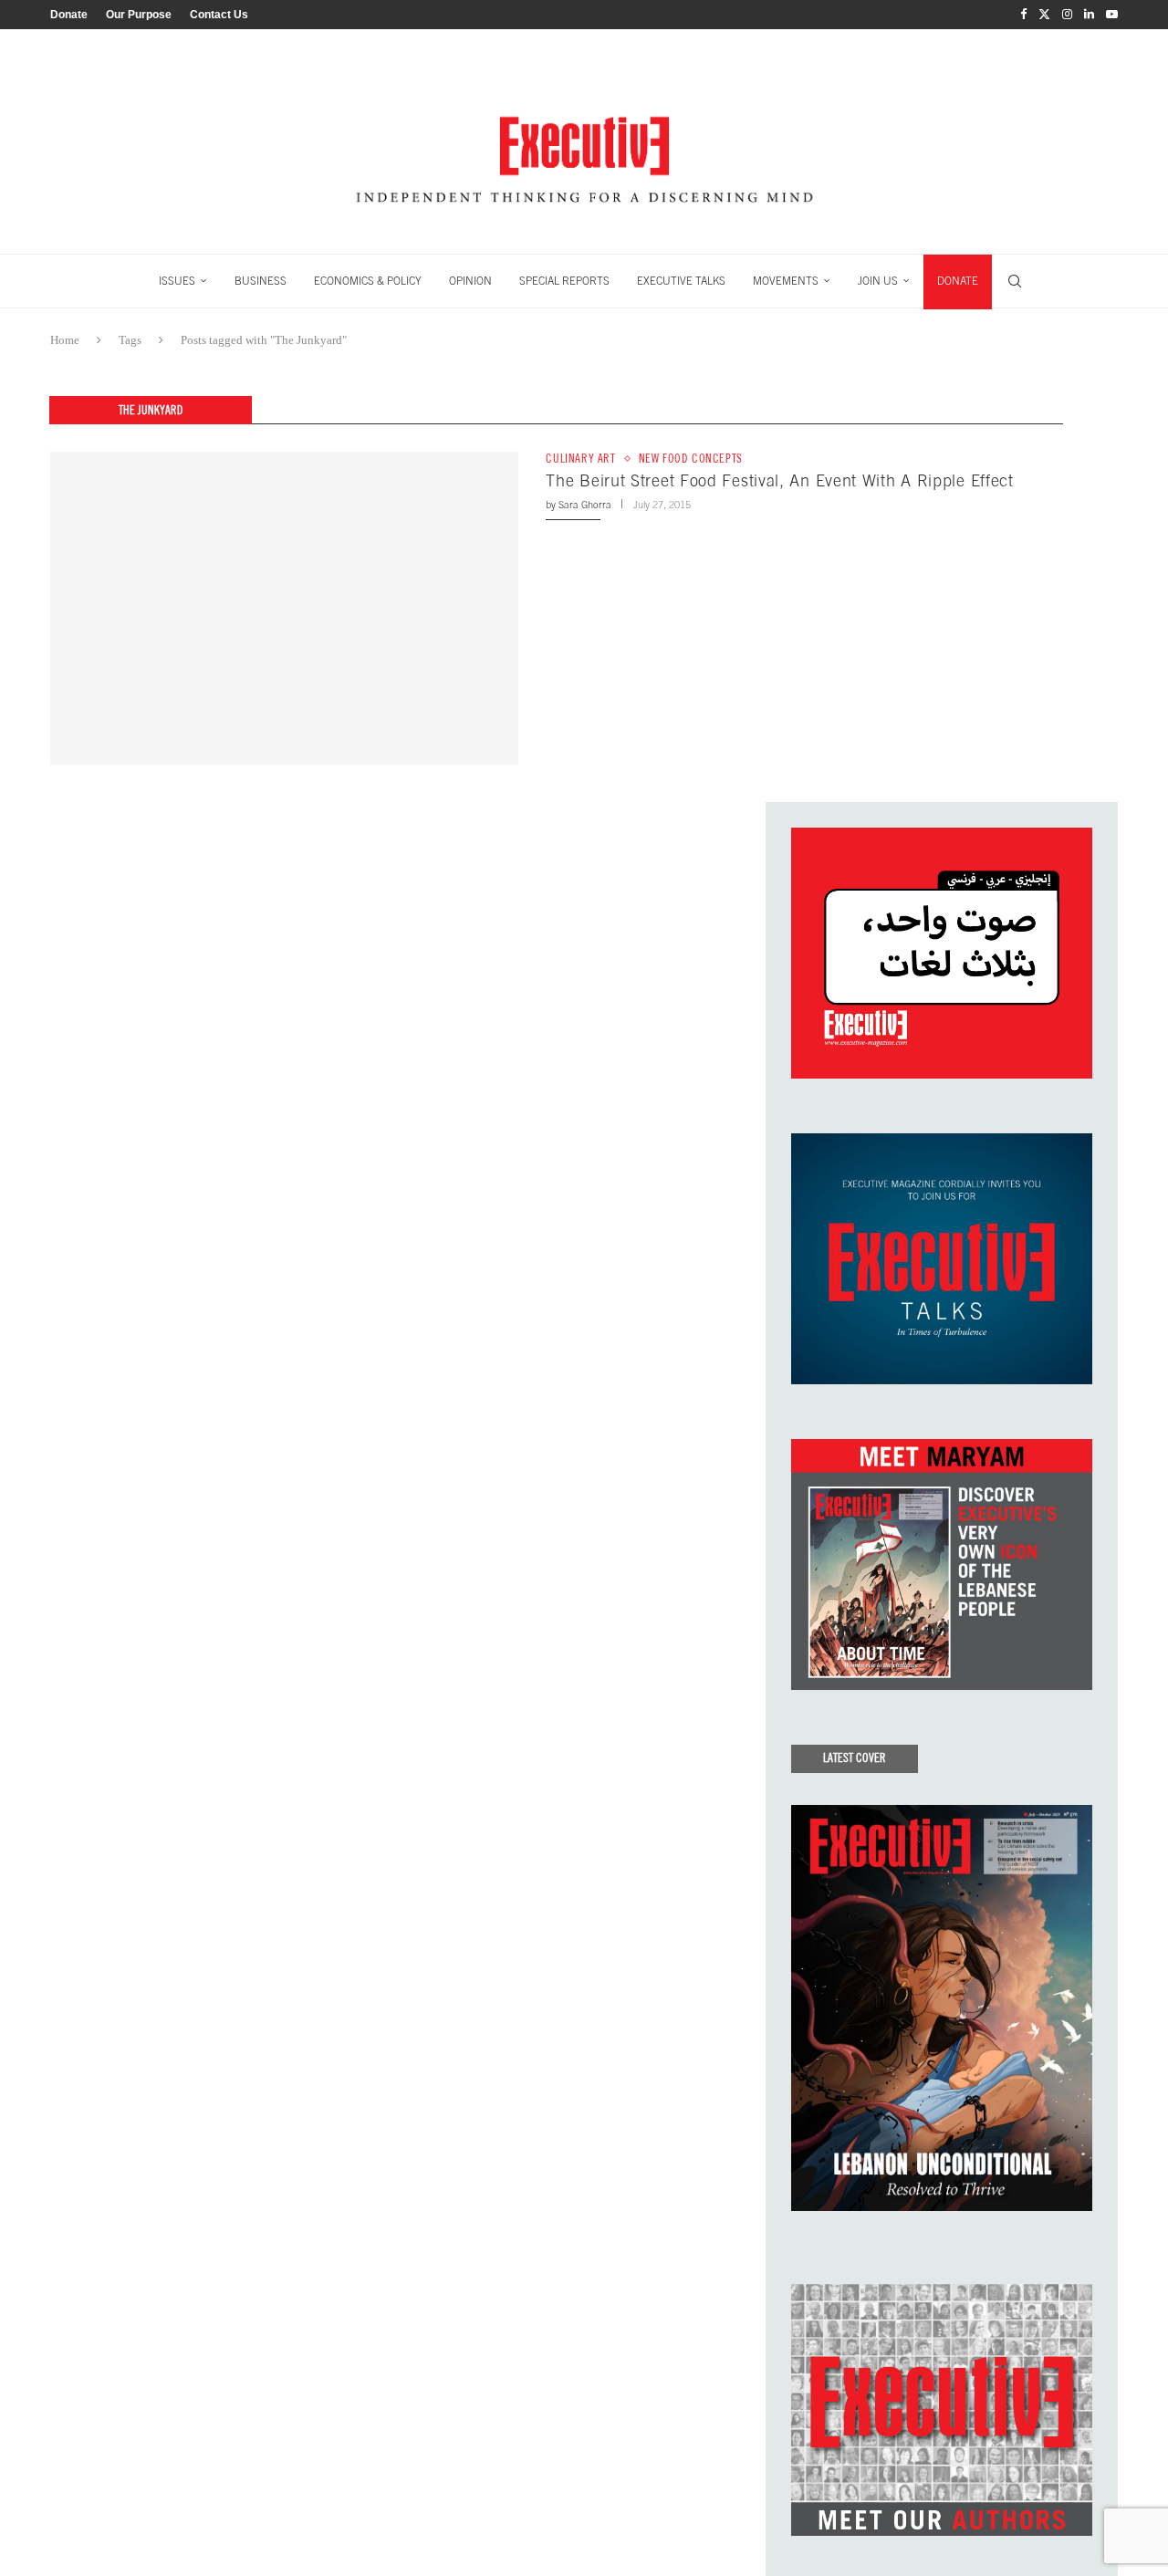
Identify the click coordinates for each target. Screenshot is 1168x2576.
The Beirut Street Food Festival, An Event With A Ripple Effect (779, 480)
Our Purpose (139, 15)
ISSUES (177, 281)
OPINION (470, 281)
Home (65, 340)
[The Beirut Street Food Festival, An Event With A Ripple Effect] (284, 608)
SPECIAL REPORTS (564, 281)
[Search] (1015, 281)
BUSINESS (261, 281)
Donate (69, 15)
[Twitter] (1044, 15)
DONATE (958, 281)
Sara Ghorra (585, 505)
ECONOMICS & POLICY (368, 281)
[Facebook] (1023, 15)
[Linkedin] (1089, 15)
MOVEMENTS (786, 281)
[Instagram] (1067, 15)
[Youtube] (1112, 15)
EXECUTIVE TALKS (681, 281)
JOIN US (878, 281)
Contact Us (219, 15)
